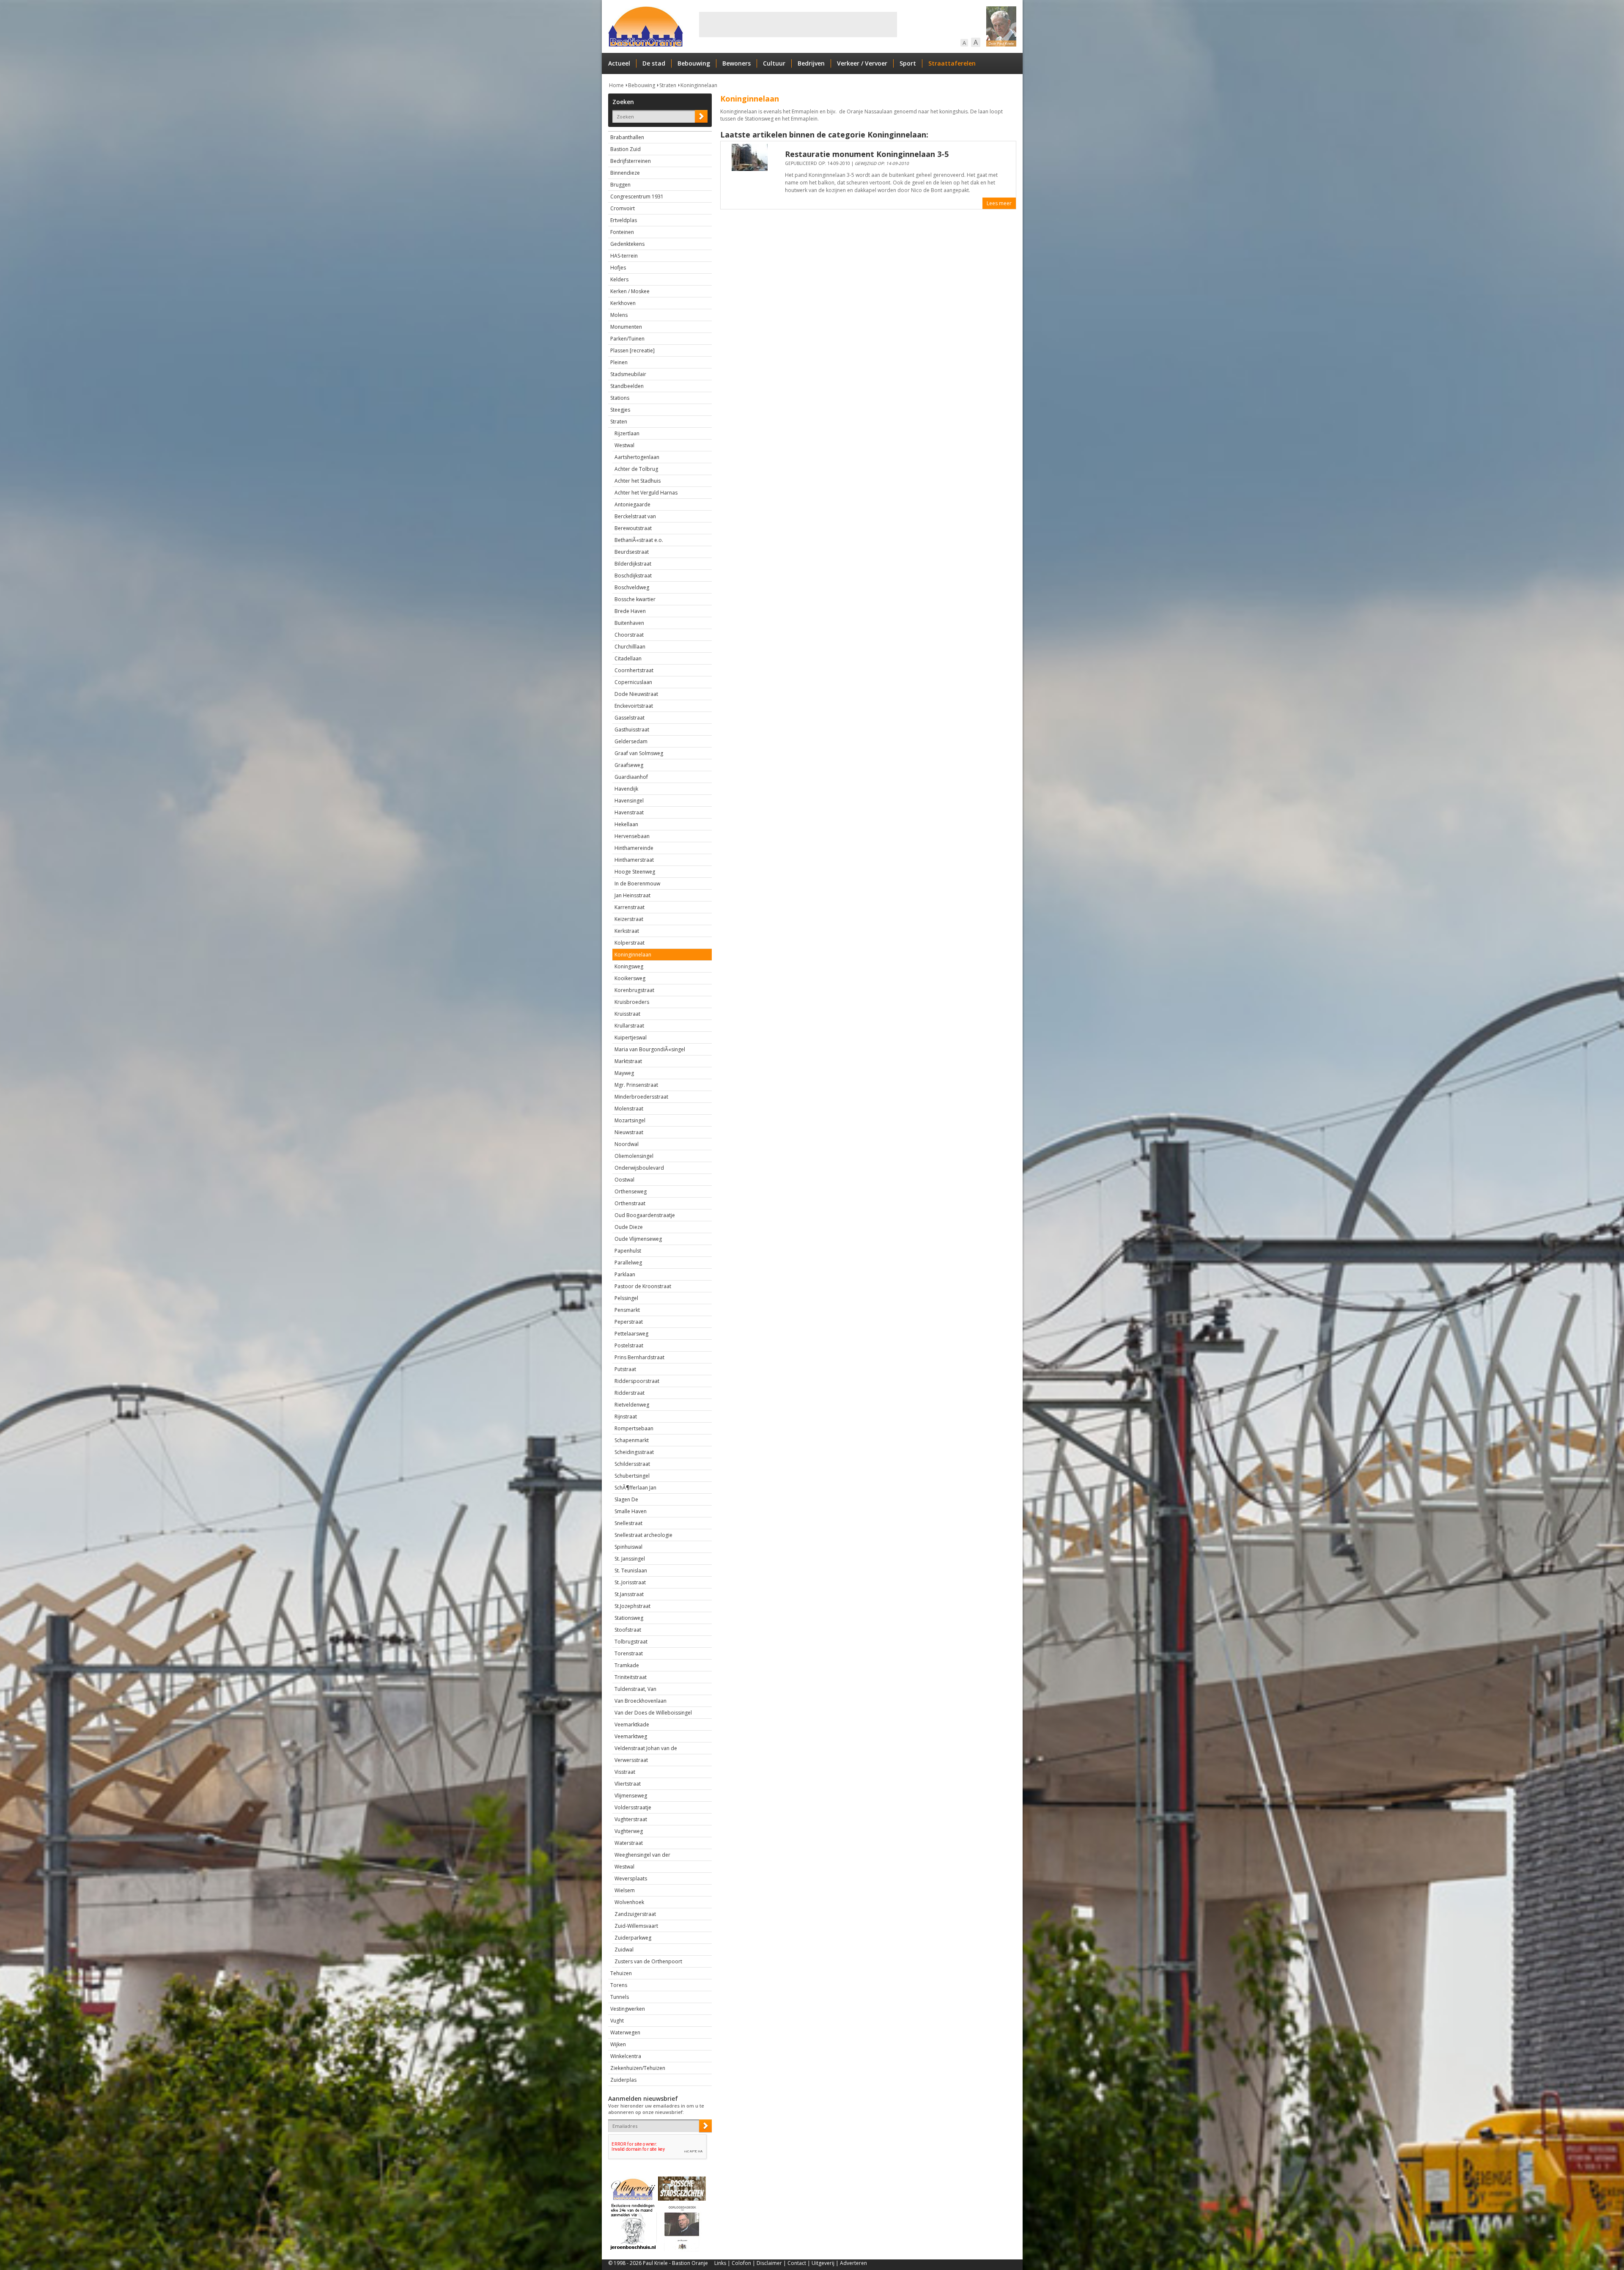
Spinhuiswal (628, 1547)
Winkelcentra (626, 2056)
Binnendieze (625, 173)
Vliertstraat (628, 1784)
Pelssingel (626, 1298)
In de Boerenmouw (637, 884)
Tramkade (627, 1665)
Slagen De (626, 1499)
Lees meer (999, 203)
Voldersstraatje (633, 1807)
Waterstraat (629, 1843)
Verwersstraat (631, 1760)
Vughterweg (629, 1831)
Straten (668, 85)
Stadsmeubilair (628, 374)
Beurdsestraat (632, 552)
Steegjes (620, 410)
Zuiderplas (623, 2080)
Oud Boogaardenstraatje (645, 1215)
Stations (620, 398)
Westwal (624, 445)
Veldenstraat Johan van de (646, 1748)
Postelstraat (629, 1345)
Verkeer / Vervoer (862, 63)
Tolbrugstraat (631, 1642)
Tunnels (620, 1997)
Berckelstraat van (635, 516)
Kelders (619, 279)
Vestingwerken (628, 2009)
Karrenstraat (630, 907)
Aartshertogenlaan (637, 457)
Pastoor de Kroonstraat (643, 1286)
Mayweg (624, 1073)
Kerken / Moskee (630, 291)
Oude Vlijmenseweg (638, 1239)
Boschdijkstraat (633, 576)
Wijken (618, 2044)
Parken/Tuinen (627, 339)
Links (720, 2263)
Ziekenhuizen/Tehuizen (638, 2068)
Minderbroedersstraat (641, 1097)
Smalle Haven (631, 1511)
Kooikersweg (630, 978)
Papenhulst (628, 1251)
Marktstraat (628, 1061)
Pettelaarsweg (631, 1334)
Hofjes (618, 268)
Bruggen (620, 185)
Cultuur (774, 63)
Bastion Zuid (625, 149)
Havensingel (629, 801)
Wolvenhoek (629, 1902)
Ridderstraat (630, 1393)
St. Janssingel (630, 1559)
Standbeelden (627, 386)
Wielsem (625, 1890)
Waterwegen (625, 2032)
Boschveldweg (632, 587)
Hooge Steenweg (635, 872)
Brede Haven (630, 611)
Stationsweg (629, 1618)
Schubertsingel (632, 1476)
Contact (797, 2263)
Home (616, 85)
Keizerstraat (629, 919)
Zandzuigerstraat (635, 1914)
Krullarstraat (629, 1026)
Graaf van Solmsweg (639, 753)
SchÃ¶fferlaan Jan (635, 1488)
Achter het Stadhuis (638, 481)
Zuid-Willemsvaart (636, 1926)
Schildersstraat (632, 1464)
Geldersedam (631, 741)
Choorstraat (629, 635)
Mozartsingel (630, 1120)
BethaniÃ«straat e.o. (639, 540)
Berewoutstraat (633, 528)
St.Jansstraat (629, 1594)
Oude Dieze (629, 1227)
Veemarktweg (631, 1736)
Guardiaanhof (631, 777)
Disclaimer (769, 2263)
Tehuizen (621, 1973)
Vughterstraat (631, 1819)
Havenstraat (629, 812)
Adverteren (853, 2263)
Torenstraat (629, 1653)
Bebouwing (694, 63)
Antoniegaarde (632, 504)
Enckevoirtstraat (634, 706)
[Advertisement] (798, 25)
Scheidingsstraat (634, 1452)
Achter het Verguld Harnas (646, 493)
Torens (619, 1985)
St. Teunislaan (631, 1571)
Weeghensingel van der (642, 1855)
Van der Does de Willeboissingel (653, 1713)
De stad (654, 63)
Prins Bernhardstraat (639, 1357)
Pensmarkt (627, 1310)
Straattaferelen (952, 63)
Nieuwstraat (629, 1132)
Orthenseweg (631, 1191)
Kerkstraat (627, 931)
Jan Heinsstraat (632, 895)
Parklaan (625, 1274)
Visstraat (625, 1772)
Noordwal (627, 1144)
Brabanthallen (627, 137)
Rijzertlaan (627, 433)
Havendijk (626, 789)
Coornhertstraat (634, 670)
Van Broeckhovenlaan (641, 1701)
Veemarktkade (632, 1724)
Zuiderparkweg (633, 1938)
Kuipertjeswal (631, 1037)
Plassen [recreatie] (632, 350)
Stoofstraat (628, 1630)
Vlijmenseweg (631, 1796)
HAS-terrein (624, 256)
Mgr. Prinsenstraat (636, 1085)
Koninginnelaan (699, 85)
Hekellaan (626, 824)
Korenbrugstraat (634, 990)
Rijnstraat (626, 1417)
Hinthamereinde (634, 848)
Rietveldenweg (632, 1405)
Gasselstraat (630, 718)
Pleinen (619, 362)
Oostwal (624, 1180)
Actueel (619, 63)
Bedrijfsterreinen (631, 161)
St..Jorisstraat (630, 1582)
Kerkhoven (623, 303)
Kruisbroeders (632, 1002)
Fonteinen (622, 232)
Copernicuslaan (633, 682)
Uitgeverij (823, 2263)
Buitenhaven (629, 623)
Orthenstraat (630, 1203)
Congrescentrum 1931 (637, 196)
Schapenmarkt (632, 1440)
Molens (619, 315)
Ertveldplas (624, 220)
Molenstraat (629, 1109)
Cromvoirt (623, 208)
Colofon (741, 2263)
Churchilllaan (630, 647)
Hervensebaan (632, 836)
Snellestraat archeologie (643, 1535)
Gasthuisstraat (632, 730)
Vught (617, 2021)
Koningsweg (629, 966)
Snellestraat (628, 1523)
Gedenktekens (627, 244)
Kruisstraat (627, 1014)
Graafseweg (629, 765)
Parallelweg (628, 1263)
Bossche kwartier (635, 599)
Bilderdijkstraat (633, 564)
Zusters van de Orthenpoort (648, 1961)
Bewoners (737, 63)
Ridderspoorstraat (637, 1381)
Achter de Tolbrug (636, 469)
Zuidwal (624, 1950)
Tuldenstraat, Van (635, 1689)
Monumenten (626, 327)
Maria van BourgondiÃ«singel (650, 1049)
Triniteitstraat (631, 1677)
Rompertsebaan (634, 1428)
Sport (908, 63)
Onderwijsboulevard (639, 1168)
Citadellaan (628, 658)
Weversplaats (631, 1878)
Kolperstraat (630, 943)
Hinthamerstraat (634, 860)
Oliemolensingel (634, 1156)
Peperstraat (629, 1322)
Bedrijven (811, 63)
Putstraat (625, 1369)
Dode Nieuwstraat (636, 694)
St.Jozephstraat (632, 1606)
